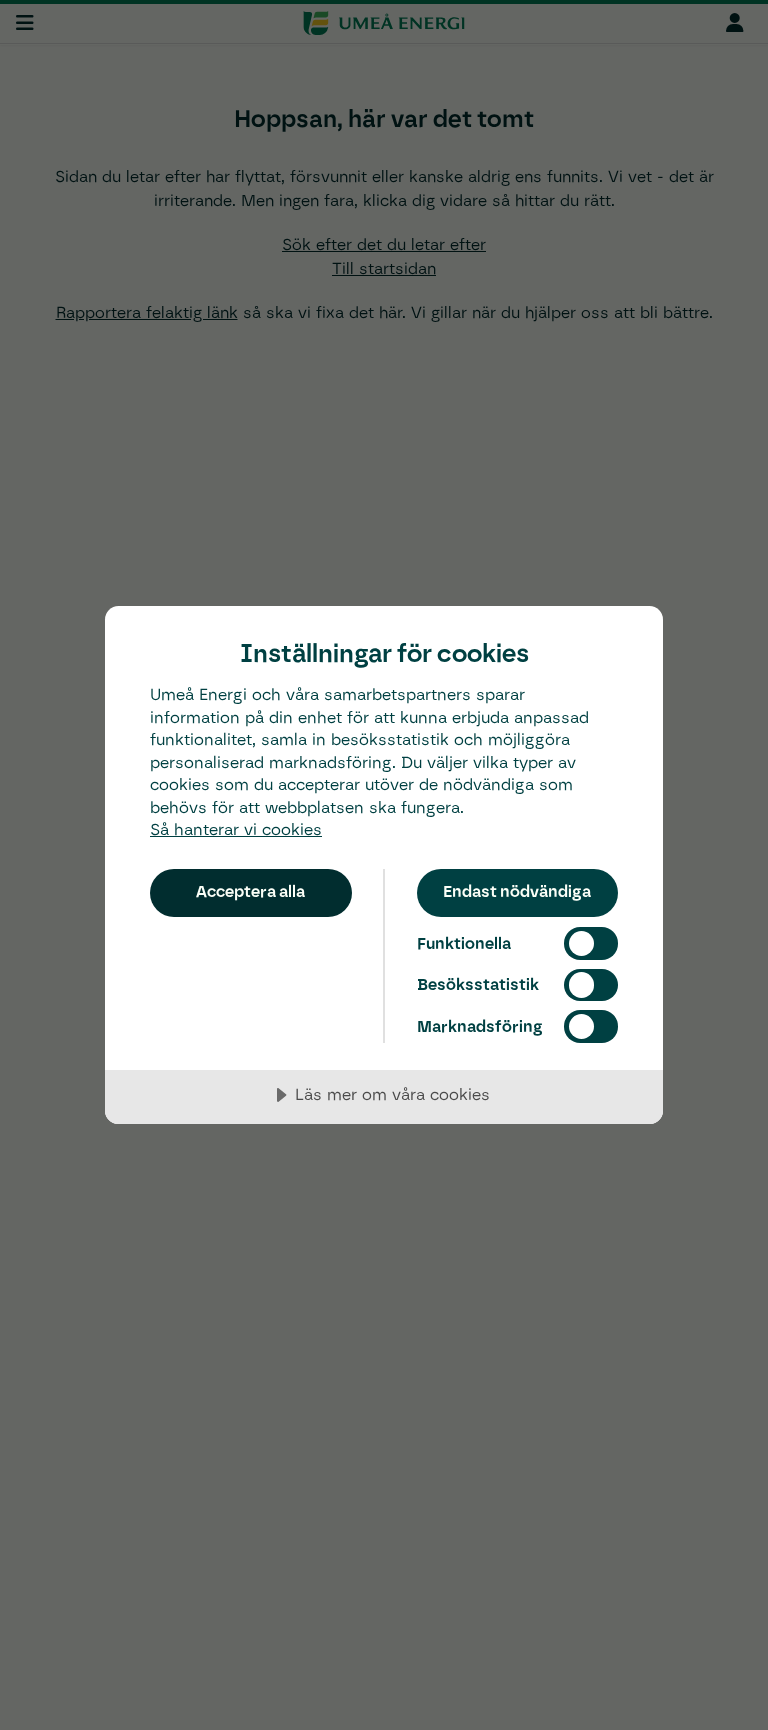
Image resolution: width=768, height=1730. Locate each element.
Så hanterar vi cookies (236, 829)
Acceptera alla (250, 891)
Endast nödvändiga (517, 891)
